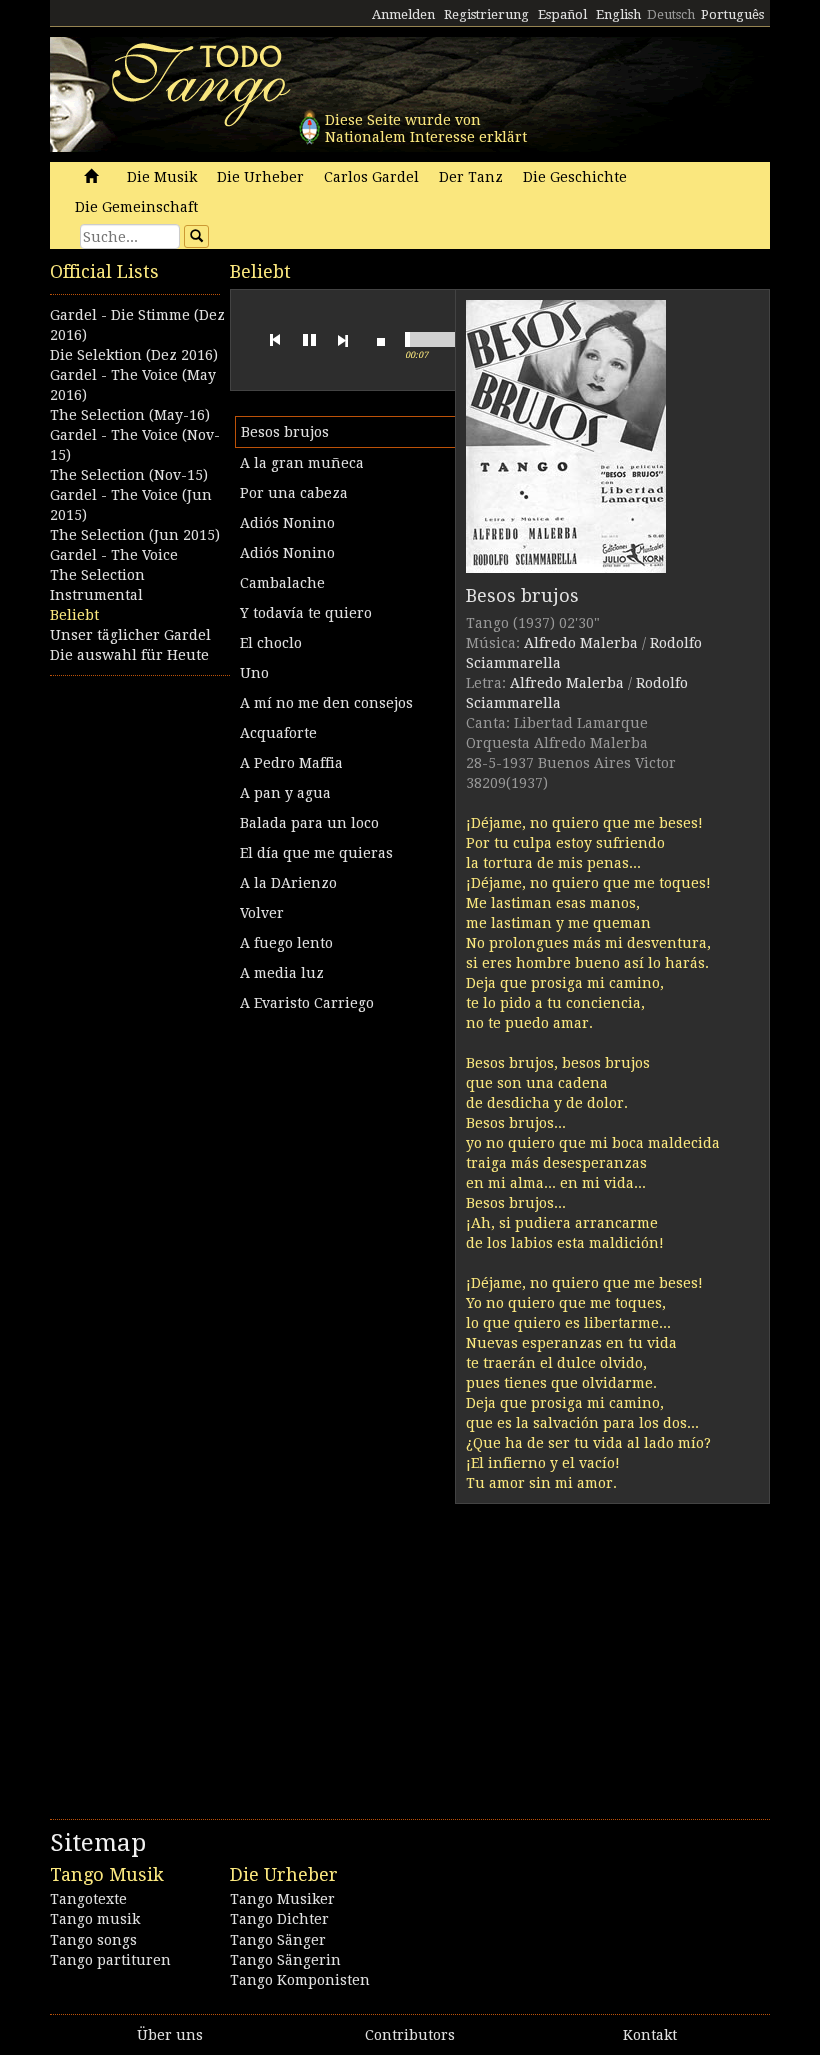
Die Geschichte (575, 177)
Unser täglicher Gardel (130, 635)
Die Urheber (260, 177)
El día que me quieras (316, 853)
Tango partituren (110, 1960)
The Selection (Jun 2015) (135, 535)
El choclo (271, 643)
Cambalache (282, 583)
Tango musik (95, 1919)
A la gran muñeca (302, 463)
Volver (262, 913)
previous (275, 340)
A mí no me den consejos (326, 703)
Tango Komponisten (300, 1980)
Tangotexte (88, 1899)
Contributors (410, 2035)
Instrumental (96, 595)
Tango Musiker (282, 1899)
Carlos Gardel (371, 177)
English (618, 14)
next (343, 340)
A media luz (282, 973)
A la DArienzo (288, 883)
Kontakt (650, 2035)
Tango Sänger (278, 1940)
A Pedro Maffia (291, 763)
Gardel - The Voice (114, 555)
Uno (254, 673)
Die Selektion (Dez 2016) (134, 355)
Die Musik (162, 177)
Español (562, 14)
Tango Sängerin (285, 1960)
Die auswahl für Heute (129, 655)
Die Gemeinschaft (136, 207)
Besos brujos (285, 432)
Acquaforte (278, 733)
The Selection (97, 575)
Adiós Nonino (287, 523)
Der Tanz (471, 177)
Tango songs (93, 1940)
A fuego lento (286, 943)
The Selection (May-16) (130, 415)
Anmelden (403, 14)
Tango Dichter (279, 1919)
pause (309, 340)
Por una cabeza (294, 493)
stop (381, 340)
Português (732, 14)
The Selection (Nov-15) (129, 475)
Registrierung (486, 14)
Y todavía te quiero (306, 613)
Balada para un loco (309, 823)
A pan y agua (285, 793)
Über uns (170, 2035)
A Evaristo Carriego (307, 1003)
